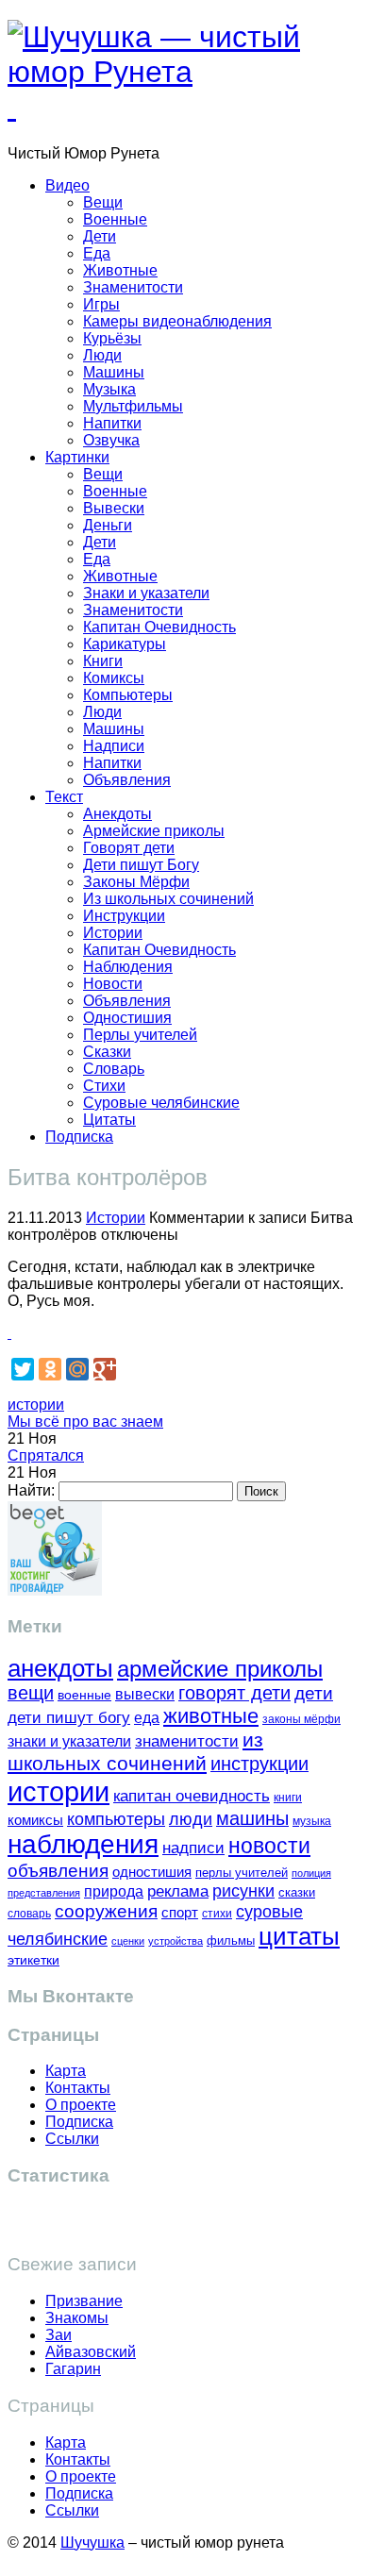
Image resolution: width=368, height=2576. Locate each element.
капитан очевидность (192, 1796)
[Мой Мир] (77, 1369)
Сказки (107, 1052)
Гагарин (73, 2369)
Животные (120, 270)
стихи (217, 1914)
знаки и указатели (69, 1741)
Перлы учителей (140, 1035)
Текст (64, 797)
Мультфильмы (133, 406)
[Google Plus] (105, 1369)
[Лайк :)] (9, 1333)
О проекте (81, 2105)
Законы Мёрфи (136, 882)
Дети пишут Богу (141, 865)
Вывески (114, 508)
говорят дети (234, 1693)
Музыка (109, 389)
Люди (102, 355)
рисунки (243, 1891)
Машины (114, 372)
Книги (103, 661)
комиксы (35, 1820)
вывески (145, 1694)
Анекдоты (117, 814)
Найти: (31, 1490)
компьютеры (116, 1819)
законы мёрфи (301, 1719)
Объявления (127, 780)
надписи (193, 1848)
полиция (311, 1873)
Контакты (78, 2088)
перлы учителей (242, 1873)
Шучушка (92, 2543)
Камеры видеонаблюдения (177, 321)
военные (84, 1695)
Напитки (112, 423)
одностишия (152, 1872)
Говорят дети (129, 848)
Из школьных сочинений (168, 899)
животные (211, 1716)
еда (147, 1717)
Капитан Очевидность (159, 627)
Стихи (104, 1086)
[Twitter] (23, 1369)
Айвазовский (91, 2352)
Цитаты (109, 1120)
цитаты (299, 1936)
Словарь (114, 1069)
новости (269, 1846)
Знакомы (77, 2318)
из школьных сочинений (135, 1752)
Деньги (108, 525)
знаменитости (187, 1741)
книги (288, 1797)
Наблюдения (128, 967)
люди (191, 1819)
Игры (101, 304)
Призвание (84, 2301)
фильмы (231, 1940)
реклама (178, 1891)
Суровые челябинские (161, 1103)
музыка (312, 1821)
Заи (59, 2335)
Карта (66, 2071)
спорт (180, 1912)
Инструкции (124, 916)
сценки (128, 1941)
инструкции (259, 1764)
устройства (176, 1941)
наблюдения (83, 1844)
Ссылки (72, 2139)
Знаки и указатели (146, 593)
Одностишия (127, 1018)
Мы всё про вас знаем (85, 1422)
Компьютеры (128, 695)
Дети (100, 236)
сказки (297, 1893)
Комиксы (114, 678)
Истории (113, 933)
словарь (29, 1913)
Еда (97, 253)
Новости (113, 984)
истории (36, 1405)
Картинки (77, 457)
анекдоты (60, 1668)
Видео (67, 185)
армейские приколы (220, 1669)
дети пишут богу (69, 1718)
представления (44, 1893)
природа (114, 1891)
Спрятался (46, 1455)
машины (252, 1818)
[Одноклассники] (50, 1369)
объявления (58, 1870)
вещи (31, 1693)
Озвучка (111, 440)
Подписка (79, 1137)
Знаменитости (133, 287)
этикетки (33, 1960)
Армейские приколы (154, 831)
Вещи (103, 202)
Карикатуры (125, 644)
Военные (115, 219)
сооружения (106, 1911)
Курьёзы (112, 338)
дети (314, 1693)
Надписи (114, 746)
